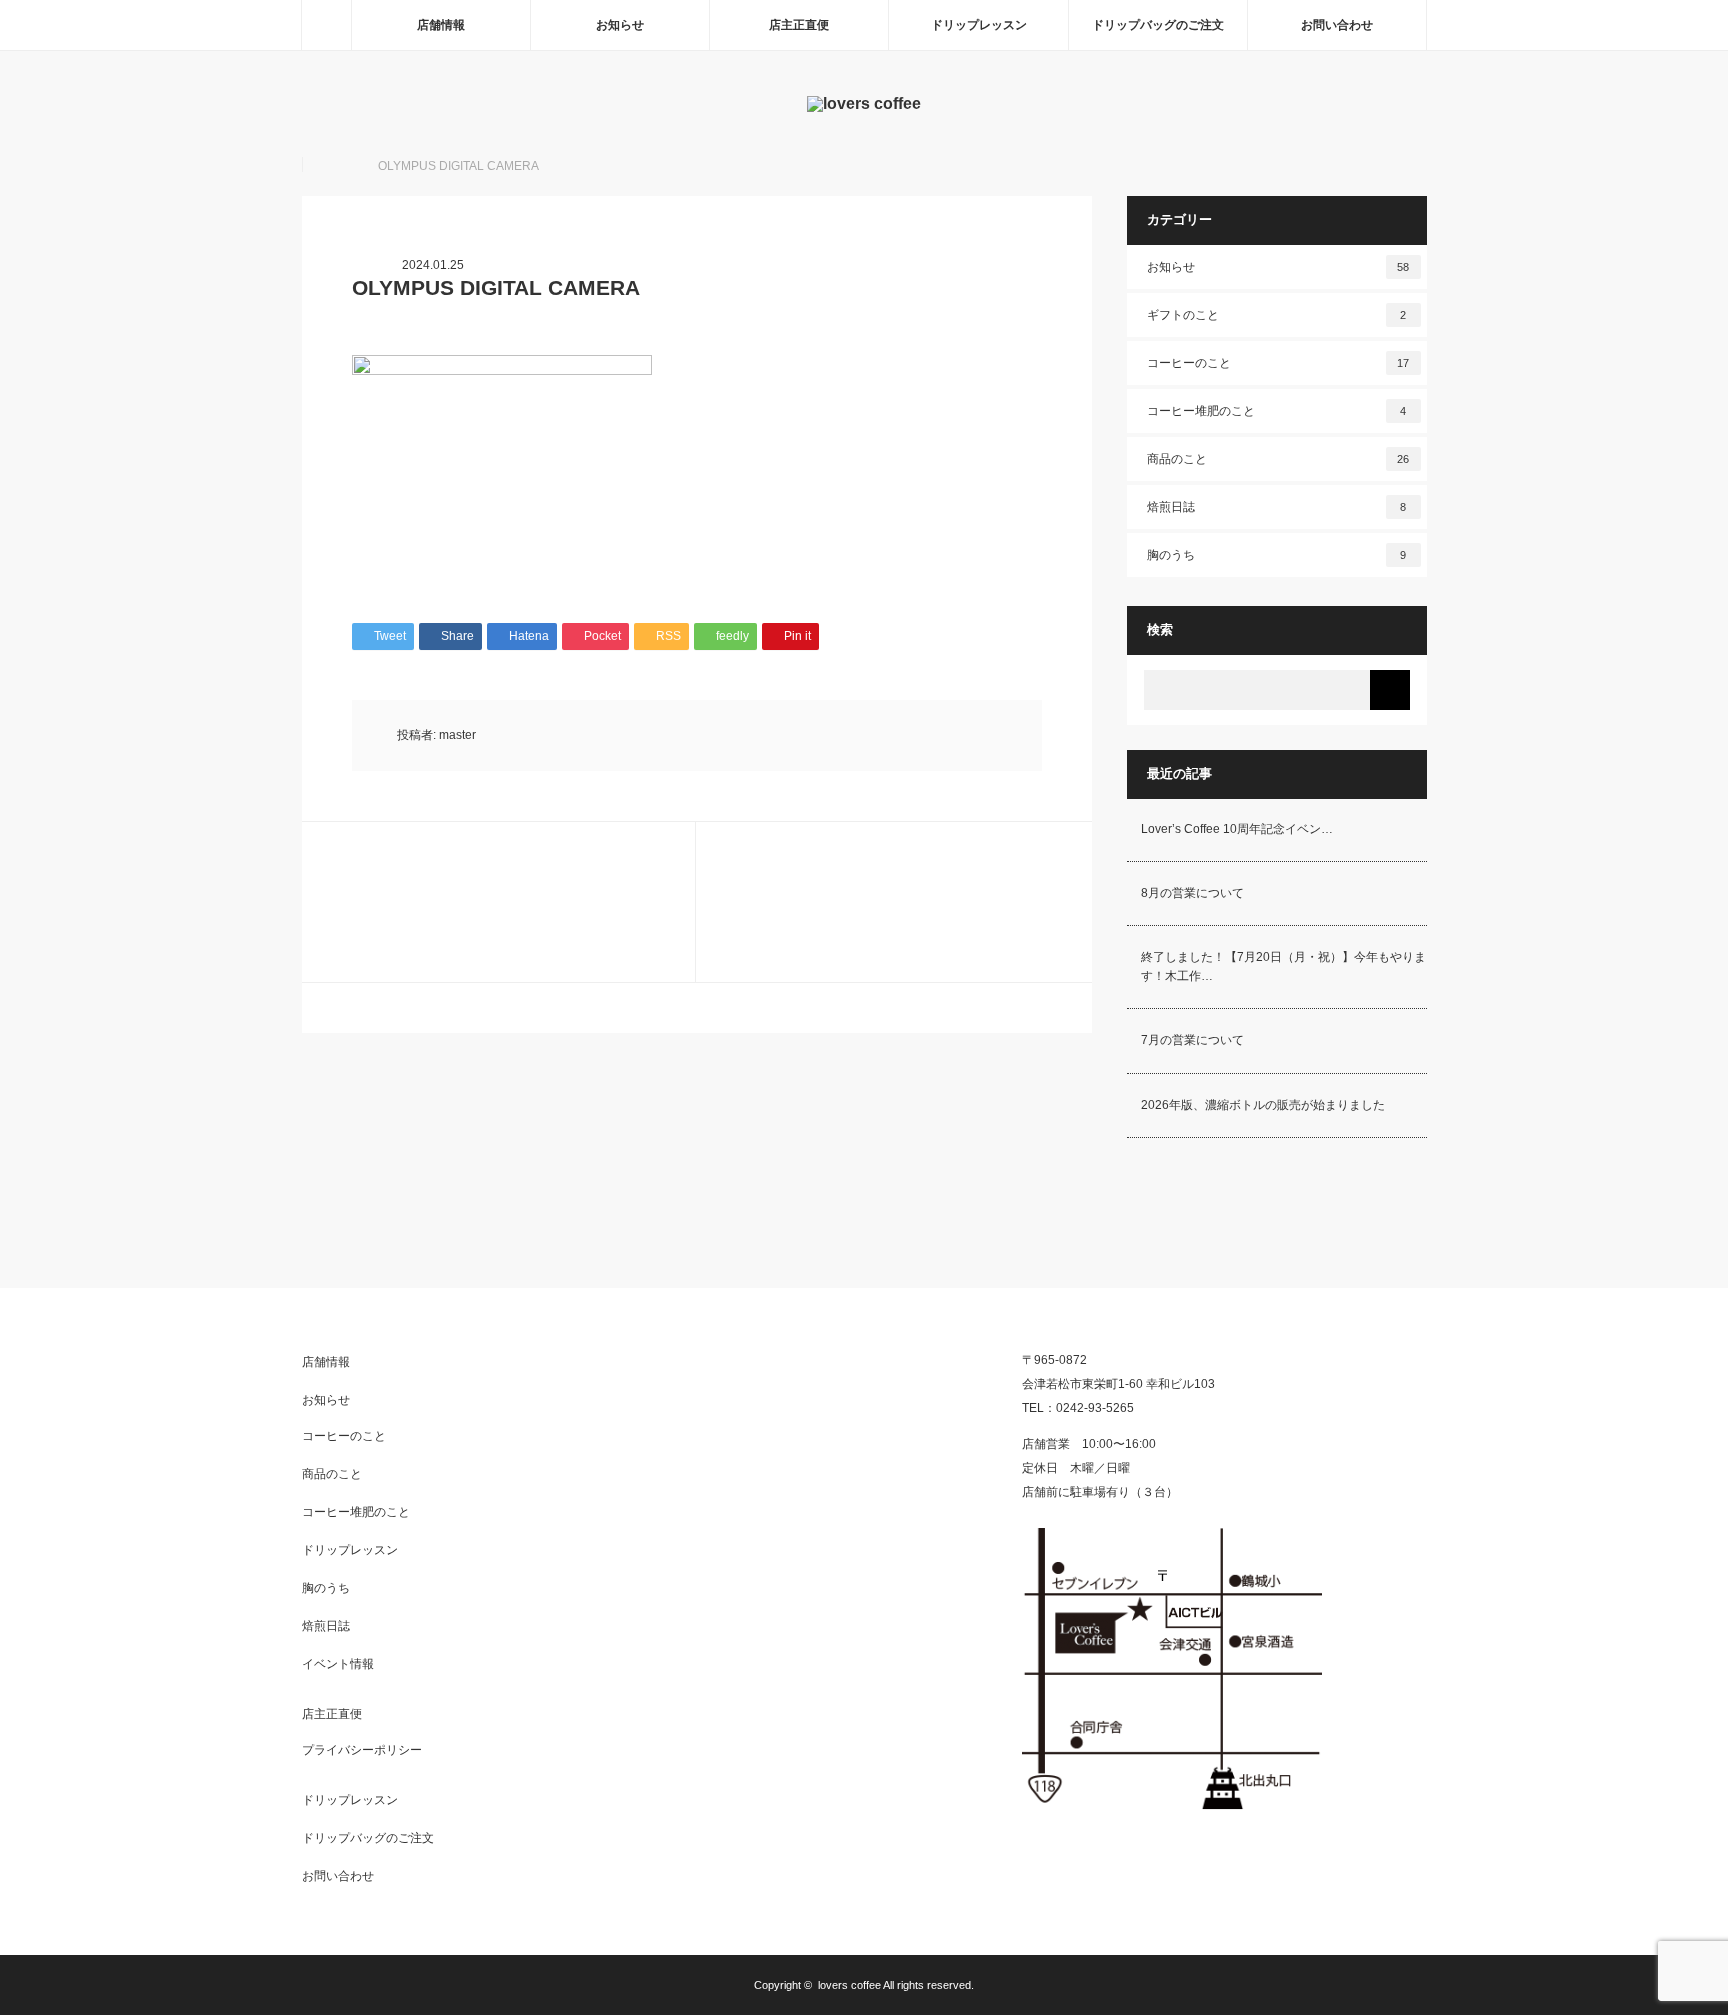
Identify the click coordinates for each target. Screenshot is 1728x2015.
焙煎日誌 (1277, 507)
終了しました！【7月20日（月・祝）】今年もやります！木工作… (1283, 966)
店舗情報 (441, 25)
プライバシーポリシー (362, 1750)
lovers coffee (849, 1985)
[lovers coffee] (864, 103)
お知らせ (620, 25)
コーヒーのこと (1278, 363)
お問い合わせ (1337, 25)
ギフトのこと (1277, 315)
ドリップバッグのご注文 (1158, 25)
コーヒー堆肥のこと (1277, 411)
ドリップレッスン (979, 25)
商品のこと (1278, 459)
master (457, 735)
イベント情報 (338, 1664)
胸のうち (1277, 555)
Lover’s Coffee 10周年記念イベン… (1237, 829)
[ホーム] (326, 25)
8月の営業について (1192, 893)
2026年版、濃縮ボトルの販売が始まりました (1263, 1105)
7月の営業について (1192, 1040)
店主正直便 (799, 25)
